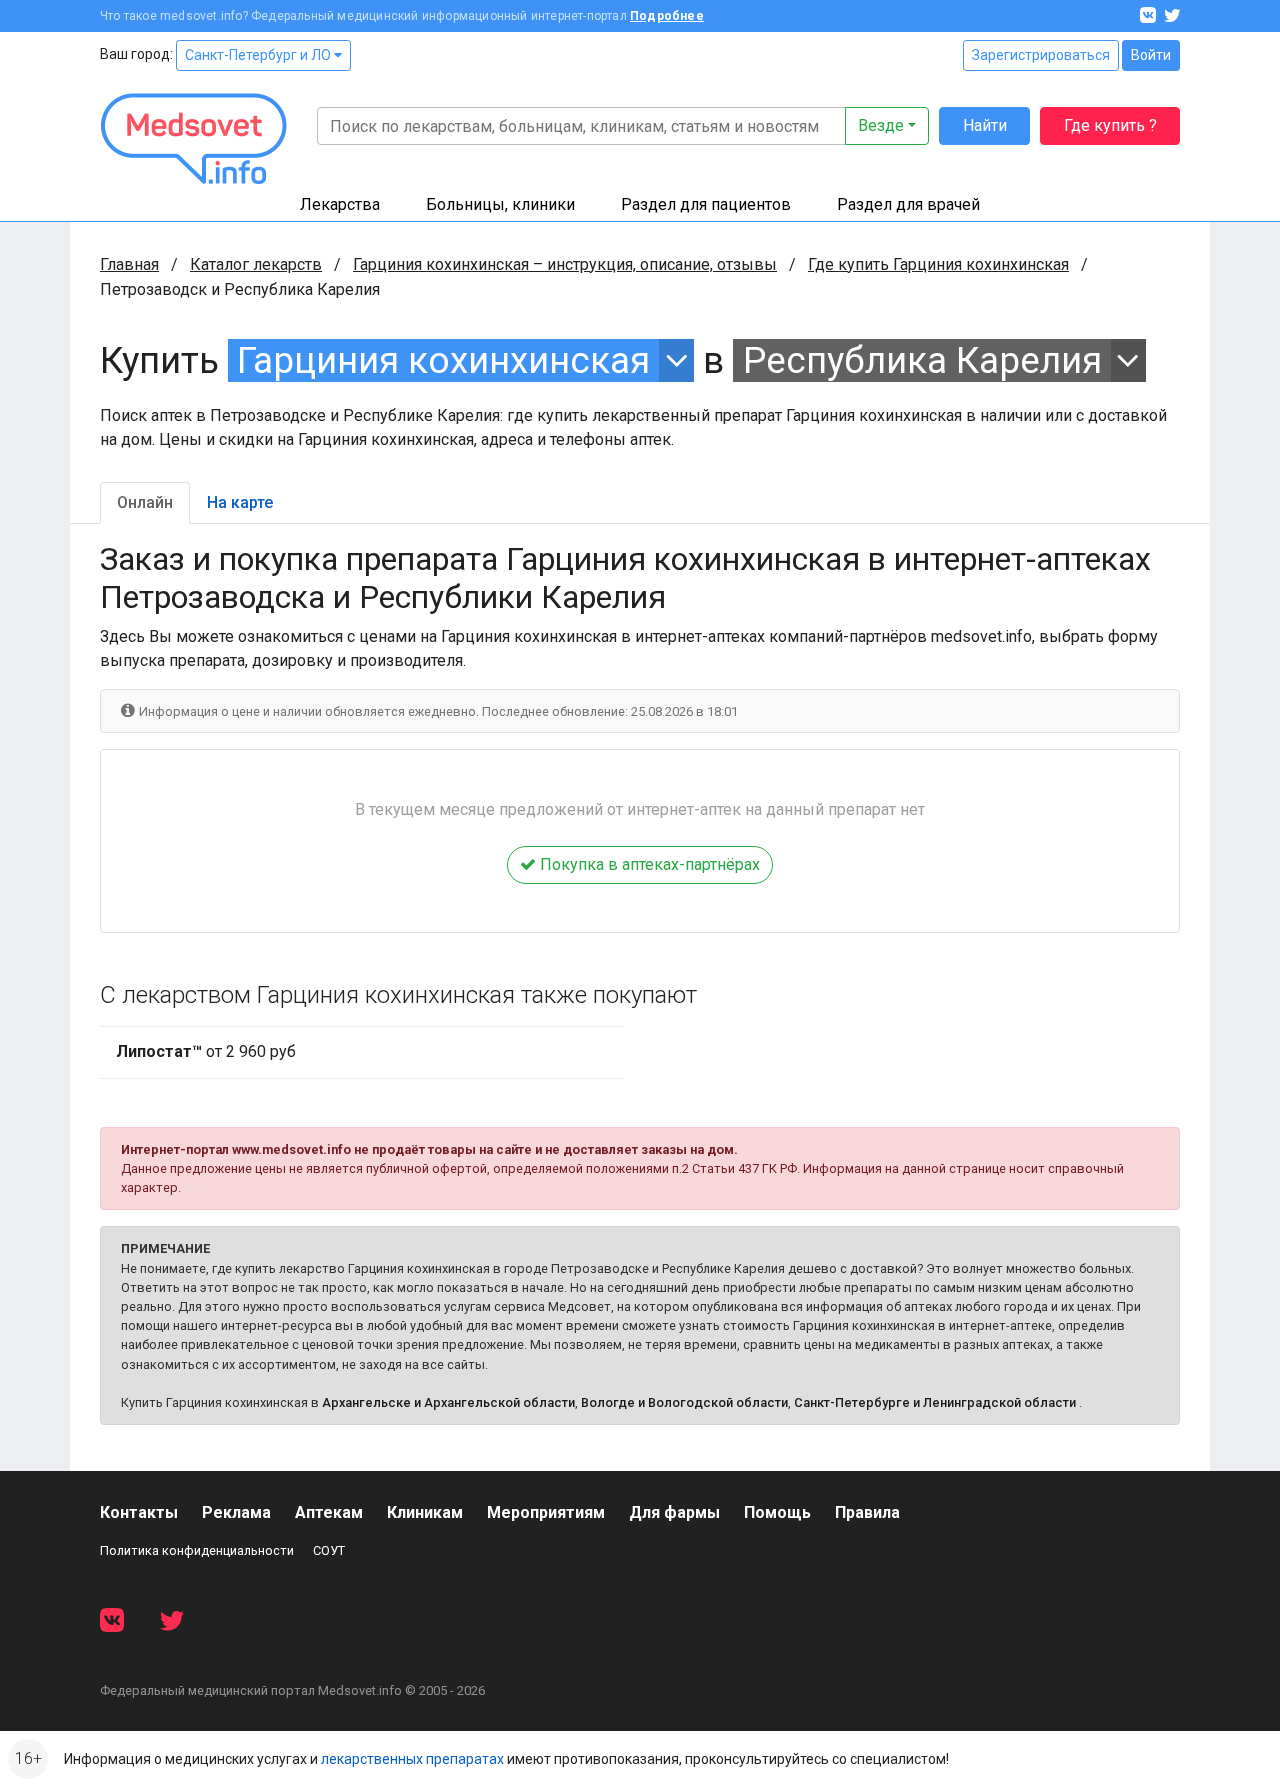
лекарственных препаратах (412, 1759)
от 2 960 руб (206, 1051)
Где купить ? (1110, 125)
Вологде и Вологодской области (684, 1402)
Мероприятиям (546, 1512)
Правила (867, 1512)
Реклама (236, 1512)
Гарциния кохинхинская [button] (443, 360)
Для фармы (674, 1512)
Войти (1151, 55)
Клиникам (425, 1512)
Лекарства (340, 204)
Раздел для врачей (908, 204)
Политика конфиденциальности (197, 1550)
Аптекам (329, 1512)
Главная (129, 264)
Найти (985, 125)
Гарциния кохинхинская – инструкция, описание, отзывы (565, 264)
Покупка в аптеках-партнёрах (648, 864)
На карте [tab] (240, 502)
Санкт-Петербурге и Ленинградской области (935, 1402)
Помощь (777, 1512)
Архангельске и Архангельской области (448, 1402)
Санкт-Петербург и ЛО (259, 55)
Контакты (139, 1512)
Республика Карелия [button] (922, 360)
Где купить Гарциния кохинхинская (938, 264)
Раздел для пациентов (706, 204)
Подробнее (667, 16)
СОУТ (329, 1550)
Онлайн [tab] (145, 502)
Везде (881, 125)
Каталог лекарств (256, 264)
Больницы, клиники (500, 204)
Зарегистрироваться (1041, 55)
